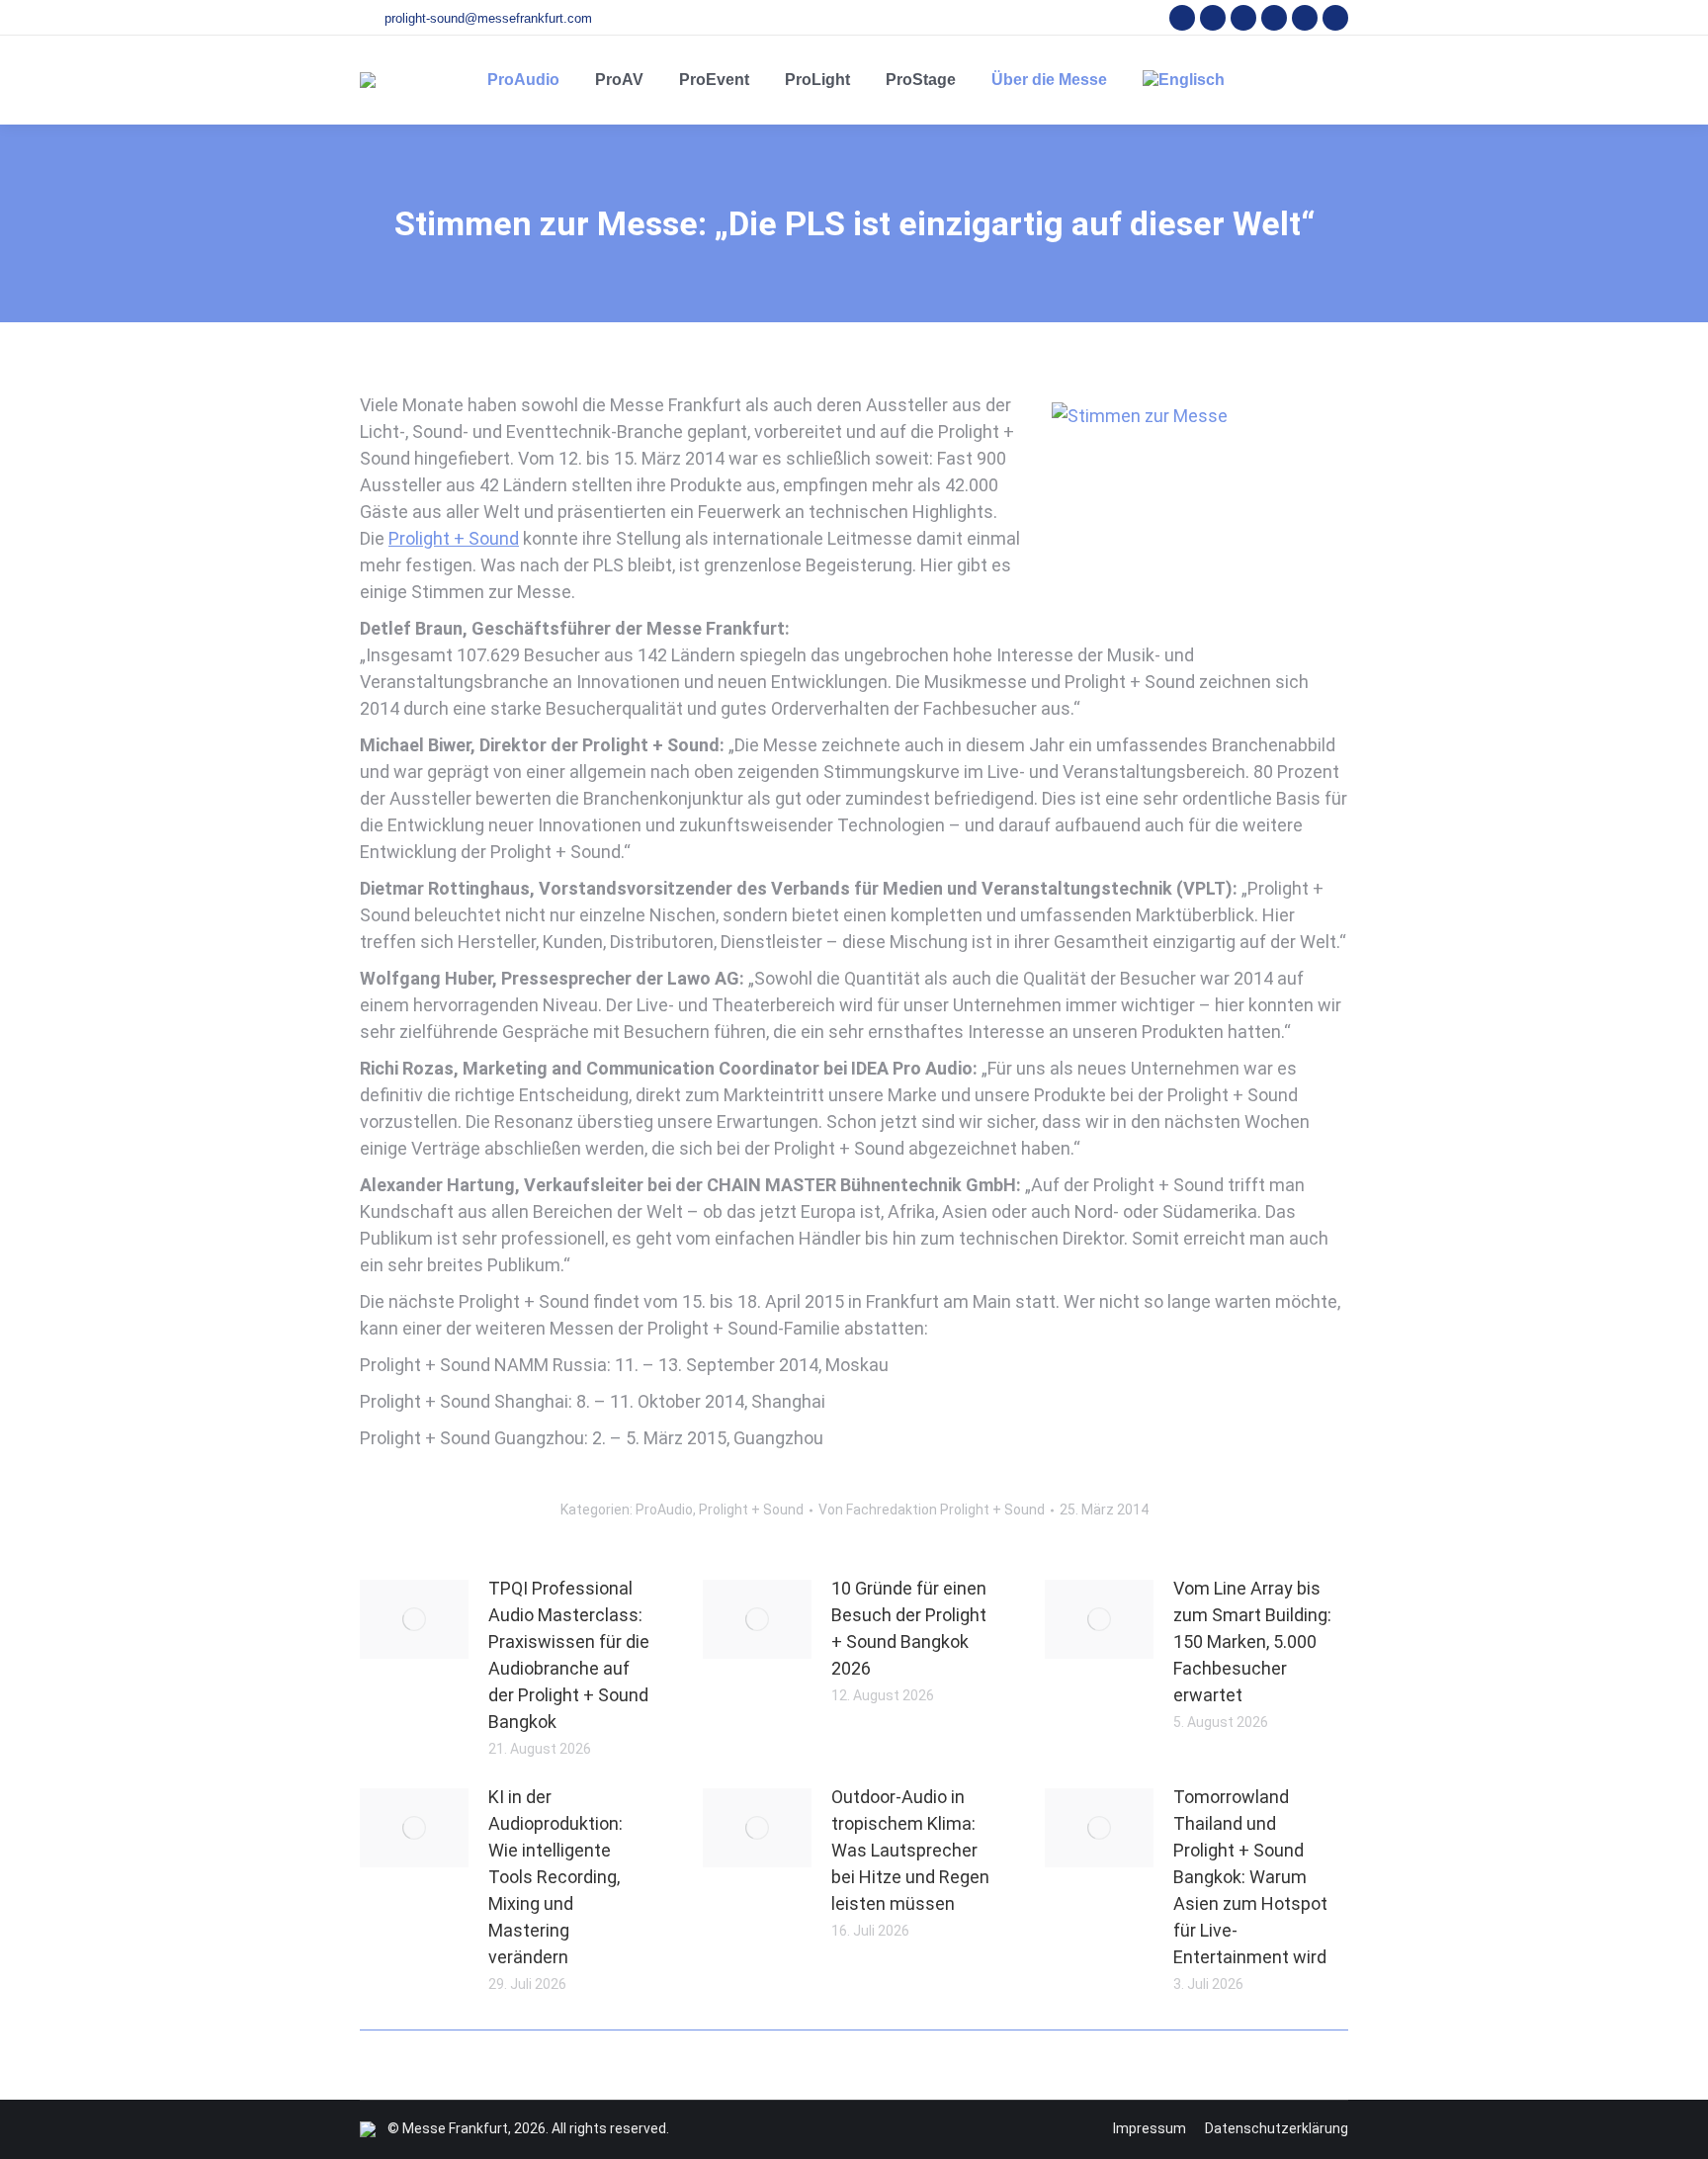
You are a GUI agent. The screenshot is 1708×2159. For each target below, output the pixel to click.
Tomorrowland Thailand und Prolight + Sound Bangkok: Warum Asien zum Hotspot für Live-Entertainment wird (1250, 1877)
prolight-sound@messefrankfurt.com (488, 18)
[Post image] (414, 1619)
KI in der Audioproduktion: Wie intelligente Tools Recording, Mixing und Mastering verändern (555, 1877)
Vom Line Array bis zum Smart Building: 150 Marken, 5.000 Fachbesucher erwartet (1252, 1641)
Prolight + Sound (454, 538)
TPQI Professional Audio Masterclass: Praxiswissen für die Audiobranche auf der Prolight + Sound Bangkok (569, 1655)
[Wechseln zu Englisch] (1184, 80)
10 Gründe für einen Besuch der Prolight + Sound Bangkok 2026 (909, 1628)
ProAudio (664, 1510)
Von (932, 1510)
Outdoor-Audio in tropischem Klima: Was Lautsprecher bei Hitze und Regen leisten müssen (910, 1850)
